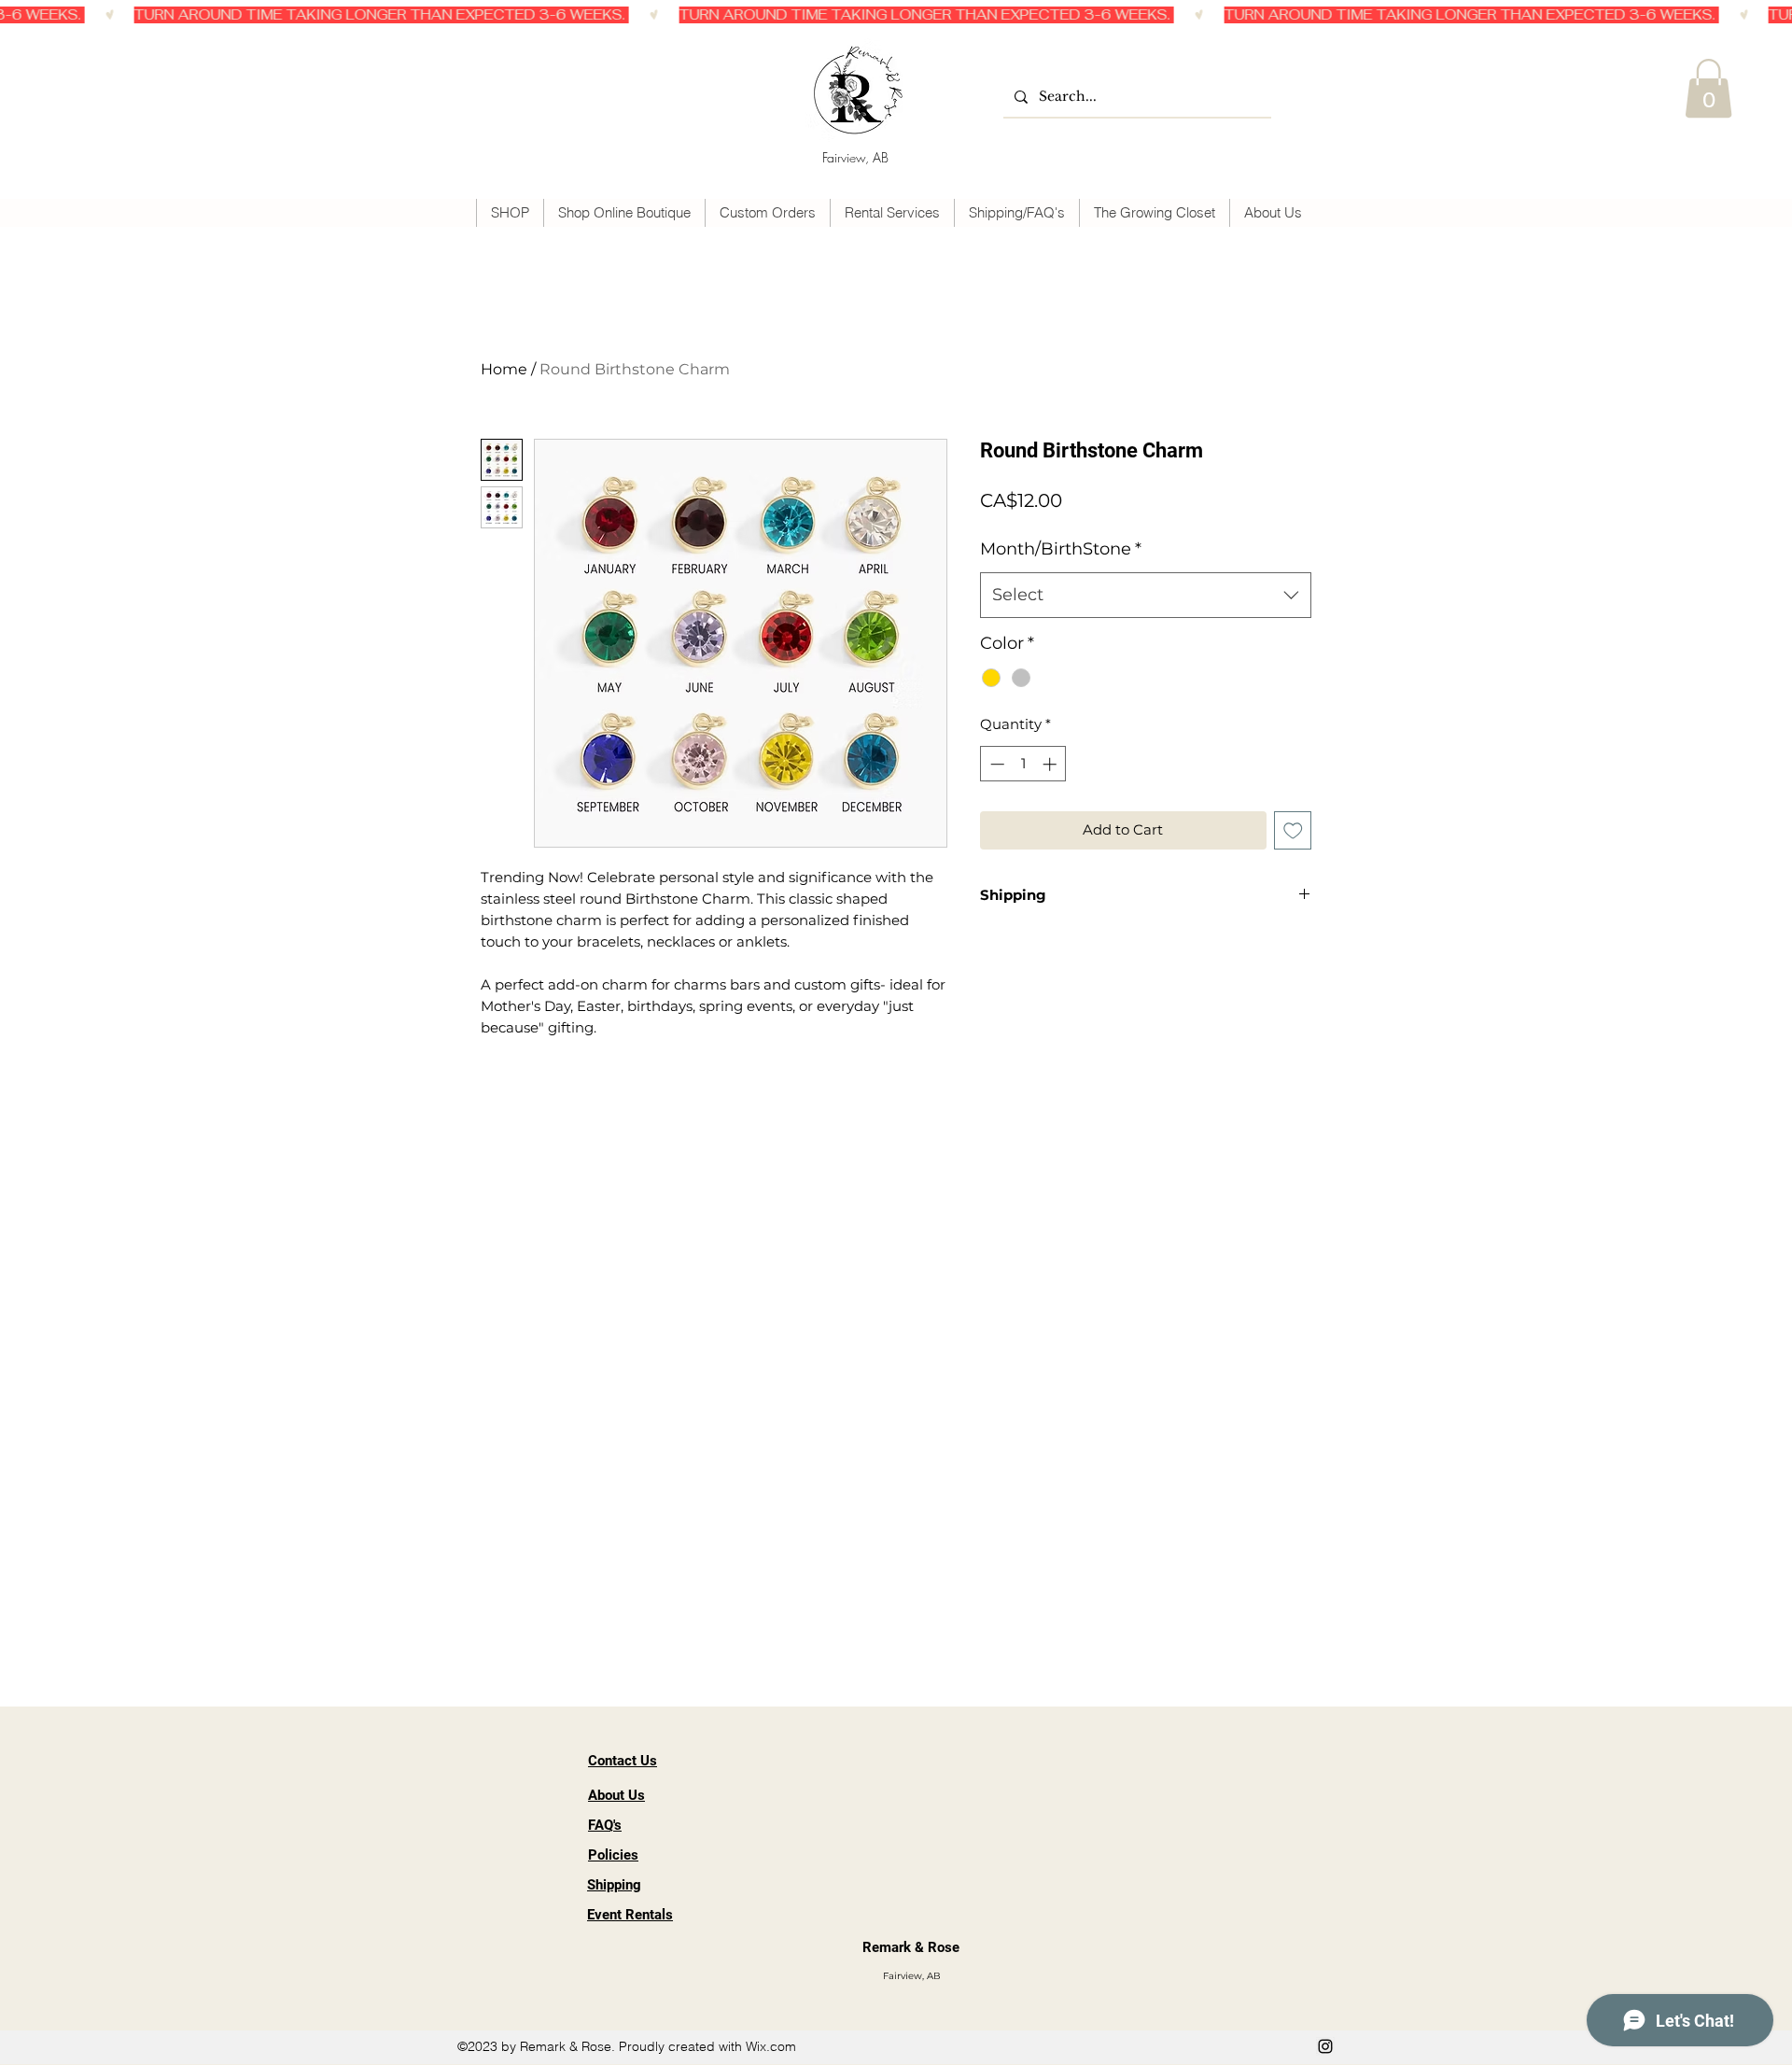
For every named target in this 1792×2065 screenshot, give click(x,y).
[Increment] (1051, 764)
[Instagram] (1325, 2046)
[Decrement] (995, 764)
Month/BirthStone (1061, 549)
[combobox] (1146, 596)
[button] (1708, 88)
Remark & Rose (911, 1947)
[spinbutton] (1023, 764)
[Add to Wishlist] (1293, 830)
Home (504, 369)
